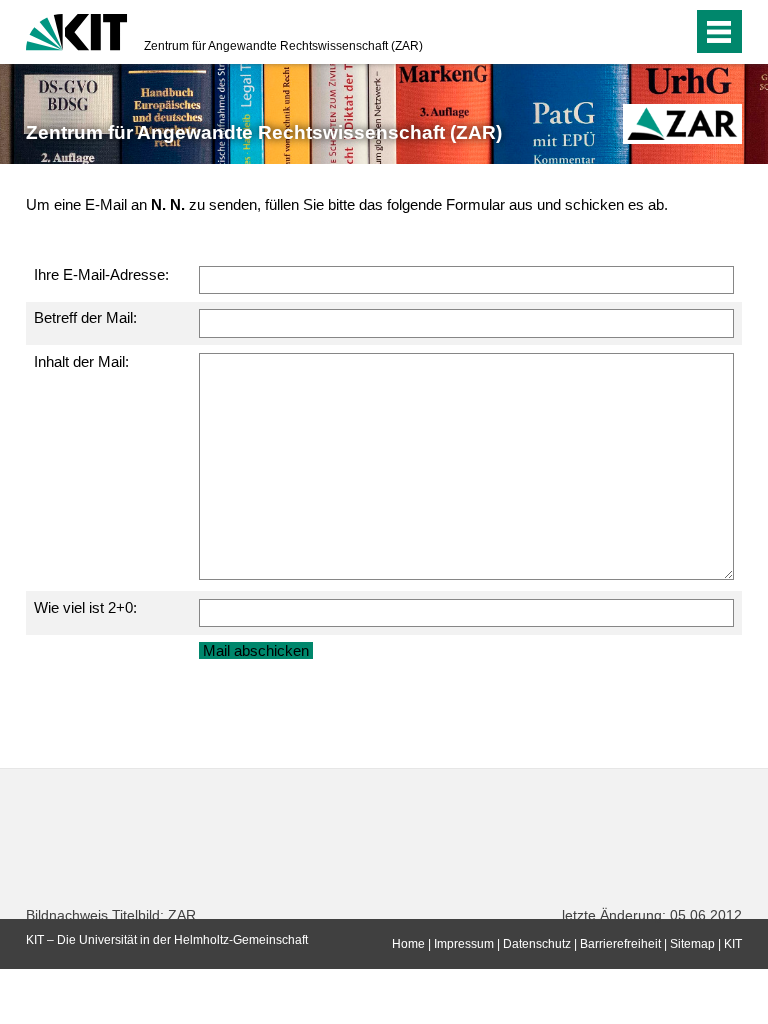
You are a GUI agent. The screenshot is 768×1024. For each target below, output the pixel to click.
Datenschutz (537, 944)
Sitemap (692, 944)
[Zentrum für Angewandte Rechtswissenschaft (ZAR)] (682, 124)
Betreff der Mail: (85, 317)
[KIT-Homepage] (76, 30)
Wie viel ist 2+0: (85, 607)
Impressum (464, 944)
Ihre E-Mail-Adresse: (101, 274)
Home (408, 944)
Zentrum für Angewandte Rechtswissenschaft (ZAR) (283, 46)
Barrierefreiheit (620, 944)
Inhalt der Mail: (81, 361)
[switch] (637, 32)
